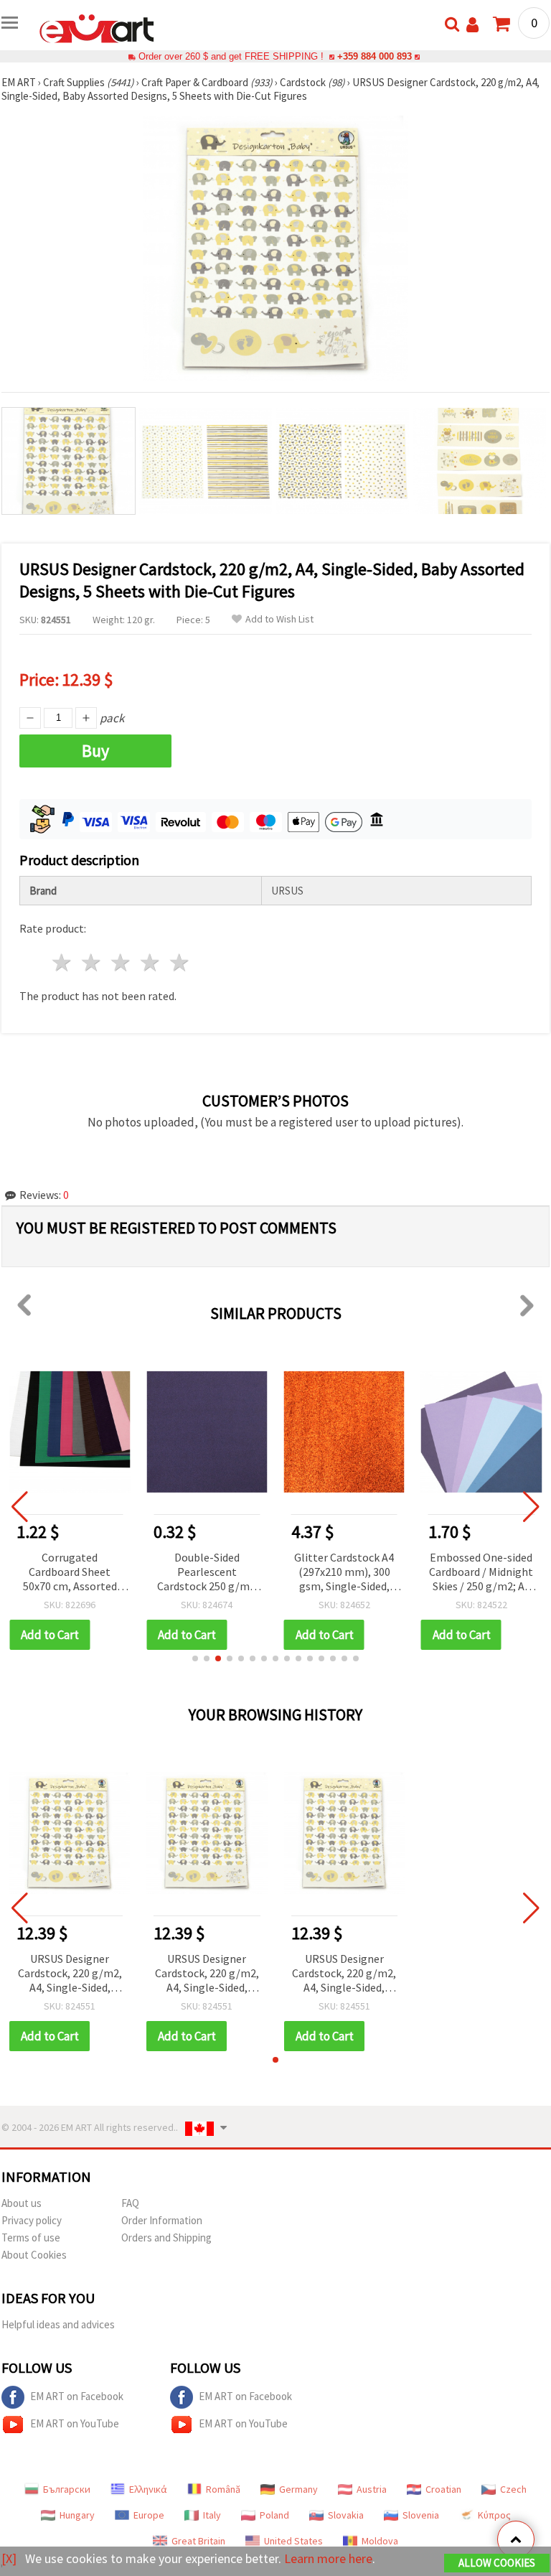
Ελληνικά (148, 2489)
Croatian (443, 2489)
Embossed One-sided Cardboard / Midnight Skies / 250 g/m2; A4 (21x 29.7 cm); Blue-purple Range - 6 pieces (481, 1573)
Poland (274, 2515)
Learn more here (328, 2558)
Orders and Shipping (166, 2237)
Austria (372, 2489)
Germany (298, 2489)
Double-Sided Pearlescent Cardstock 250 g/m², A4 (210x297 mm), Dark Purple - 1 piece (207, 1573)
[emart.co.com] (97, 27)
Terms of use (31, 2237)
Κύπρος (494, 2515)
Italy (212, 2515)
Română (223, 2489)
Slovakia (346, 2515)
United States (293, 2541)
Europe (149, 2515)
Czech (513, 2489)
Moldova (380, 2541)
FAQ (130, 2203)
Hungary (77, 2515)
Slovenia (421, 2515)
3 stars (122, 962)
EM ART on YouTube (75, 2423)
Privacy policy (32, 2220)
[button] (195, 1658)
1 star (63, 962)
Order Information (162, 2220)
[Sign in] (472, 25)
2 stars (92, 962)
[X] (9, 2558)
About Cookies (34, 2255)
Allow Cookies (497, 2563)
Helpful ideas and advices (58, 2324)
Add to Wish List (279, 619)
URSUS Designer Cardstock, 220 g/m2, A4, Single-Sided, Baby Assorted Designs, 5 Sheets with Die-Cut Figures (70, 1974)
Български (67, 2489)
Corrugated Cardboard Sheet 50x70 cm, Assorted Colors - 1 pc (70, 1573)
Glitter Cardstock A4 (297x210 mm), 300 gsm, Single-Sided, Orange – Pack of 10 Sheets (344, 1573)
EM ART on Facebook (77, 2396)
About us (22, 2203)
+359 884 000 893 (375, 56)
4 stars (150, 962)
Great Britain (198, 2541)
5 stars (180, 962)
